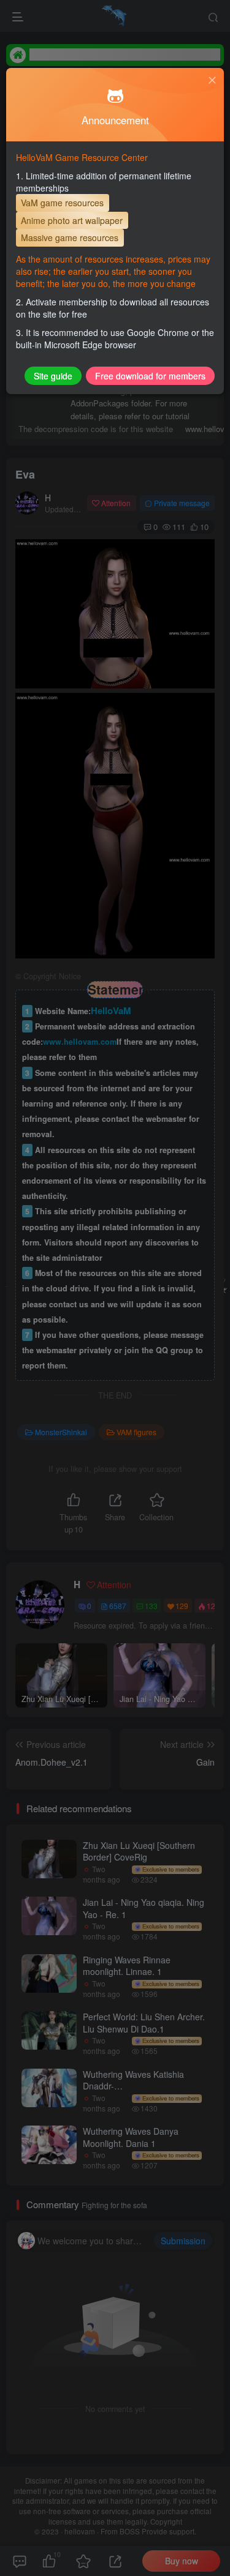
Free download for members (150, 376)
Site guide (53, 376)
